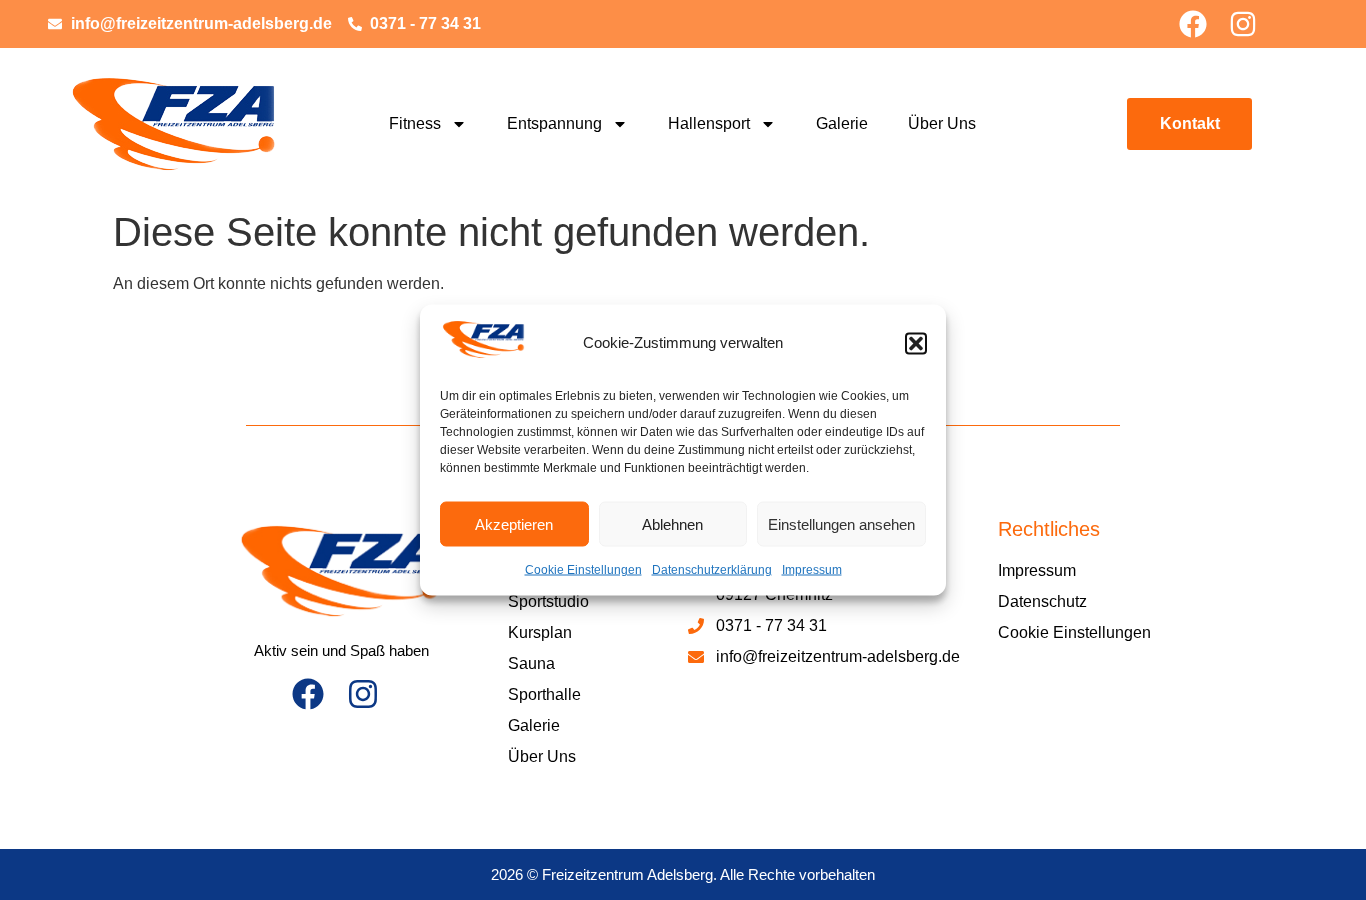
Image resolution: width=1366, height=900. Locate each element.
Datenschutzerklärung (712, 570)
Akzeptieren (514, 523)
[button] (916, 343)
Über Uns (942, 123)
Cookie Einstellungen (583, 570)
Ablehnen (672, 523)
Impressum (812, 570)
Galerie (842, 123)
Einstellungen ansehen (841, 523)
